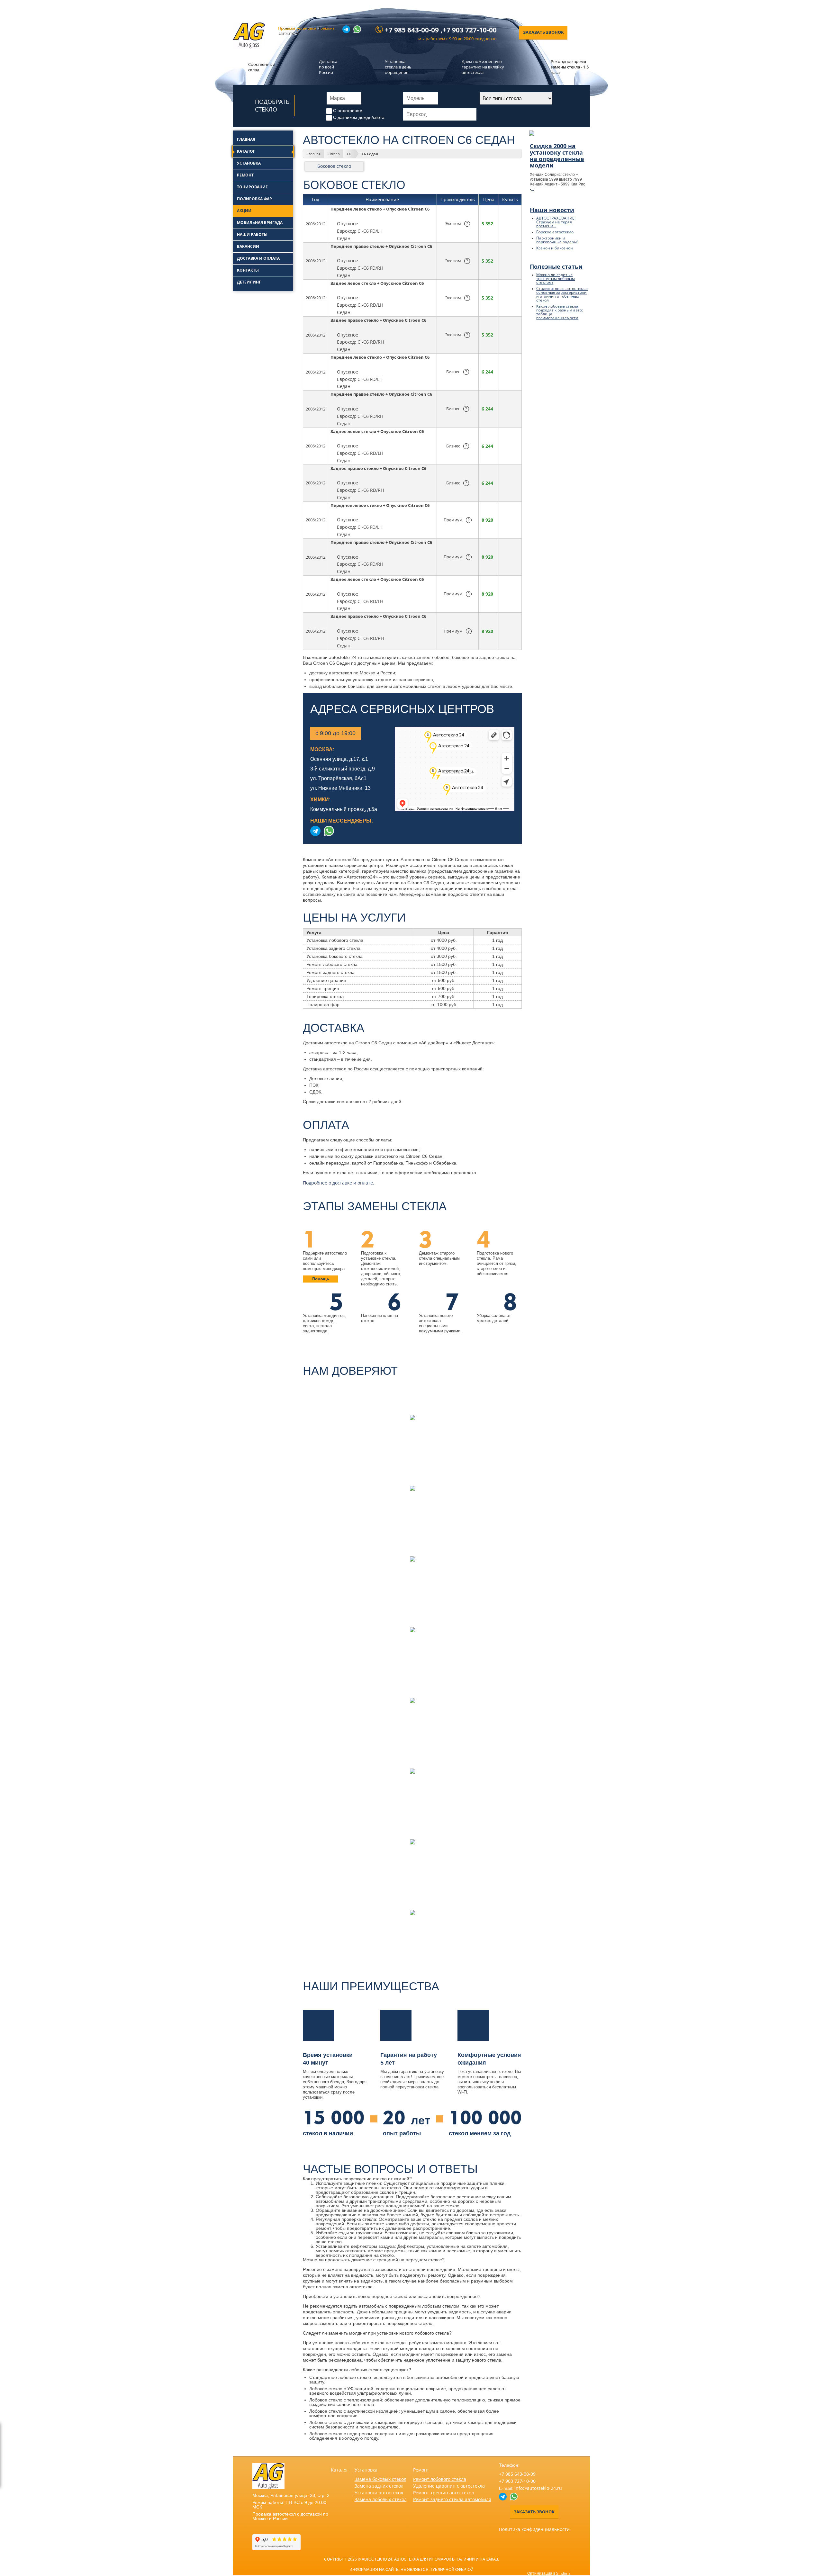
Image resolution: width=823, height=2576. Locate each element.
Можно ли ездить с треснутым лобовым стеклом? (556, 279)
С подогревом (348, 111)
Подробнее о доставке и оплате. (339, 1183)
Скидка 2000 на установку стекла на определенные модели (557, 156)
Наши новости (552, 210)
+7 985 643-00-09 (412, 30)
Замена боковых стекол (380, 2479)
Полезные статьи (556, 266)
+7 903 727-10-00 (470, 30)
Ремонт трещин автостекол (443, 2493)
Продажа (287, 28)
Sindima (563, 2573)
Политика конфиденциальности (534, 2529)
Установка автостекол (379, 2493)
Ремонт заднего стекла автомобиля (452, 2499)
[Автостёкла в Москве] (249, 47)
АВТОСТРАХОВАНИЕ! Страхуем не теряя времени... (556, 222)
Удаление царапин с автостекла (449, 2486)
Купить (510, 224)
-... (532, 189)
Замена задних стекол (379, 2486)
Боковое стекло (334, 166)
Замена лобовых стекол (381, 2499)
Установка (366, 2470)
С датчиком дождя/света (359, 117)
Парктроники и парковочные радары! (557, 240)
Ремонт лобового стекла (440, 2479)
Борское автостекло (555, 232)
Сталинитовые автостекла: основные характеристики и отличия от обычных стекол (562, 294)
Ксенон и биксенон (555, 248)
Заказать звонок (543, 32)
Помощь (321, 1279)
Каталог (339, 2470)
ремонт (328, 28)
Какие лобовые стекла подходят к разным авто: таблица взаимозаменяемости (560, 312)
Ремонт (421, 2470)
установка (307, 28)
